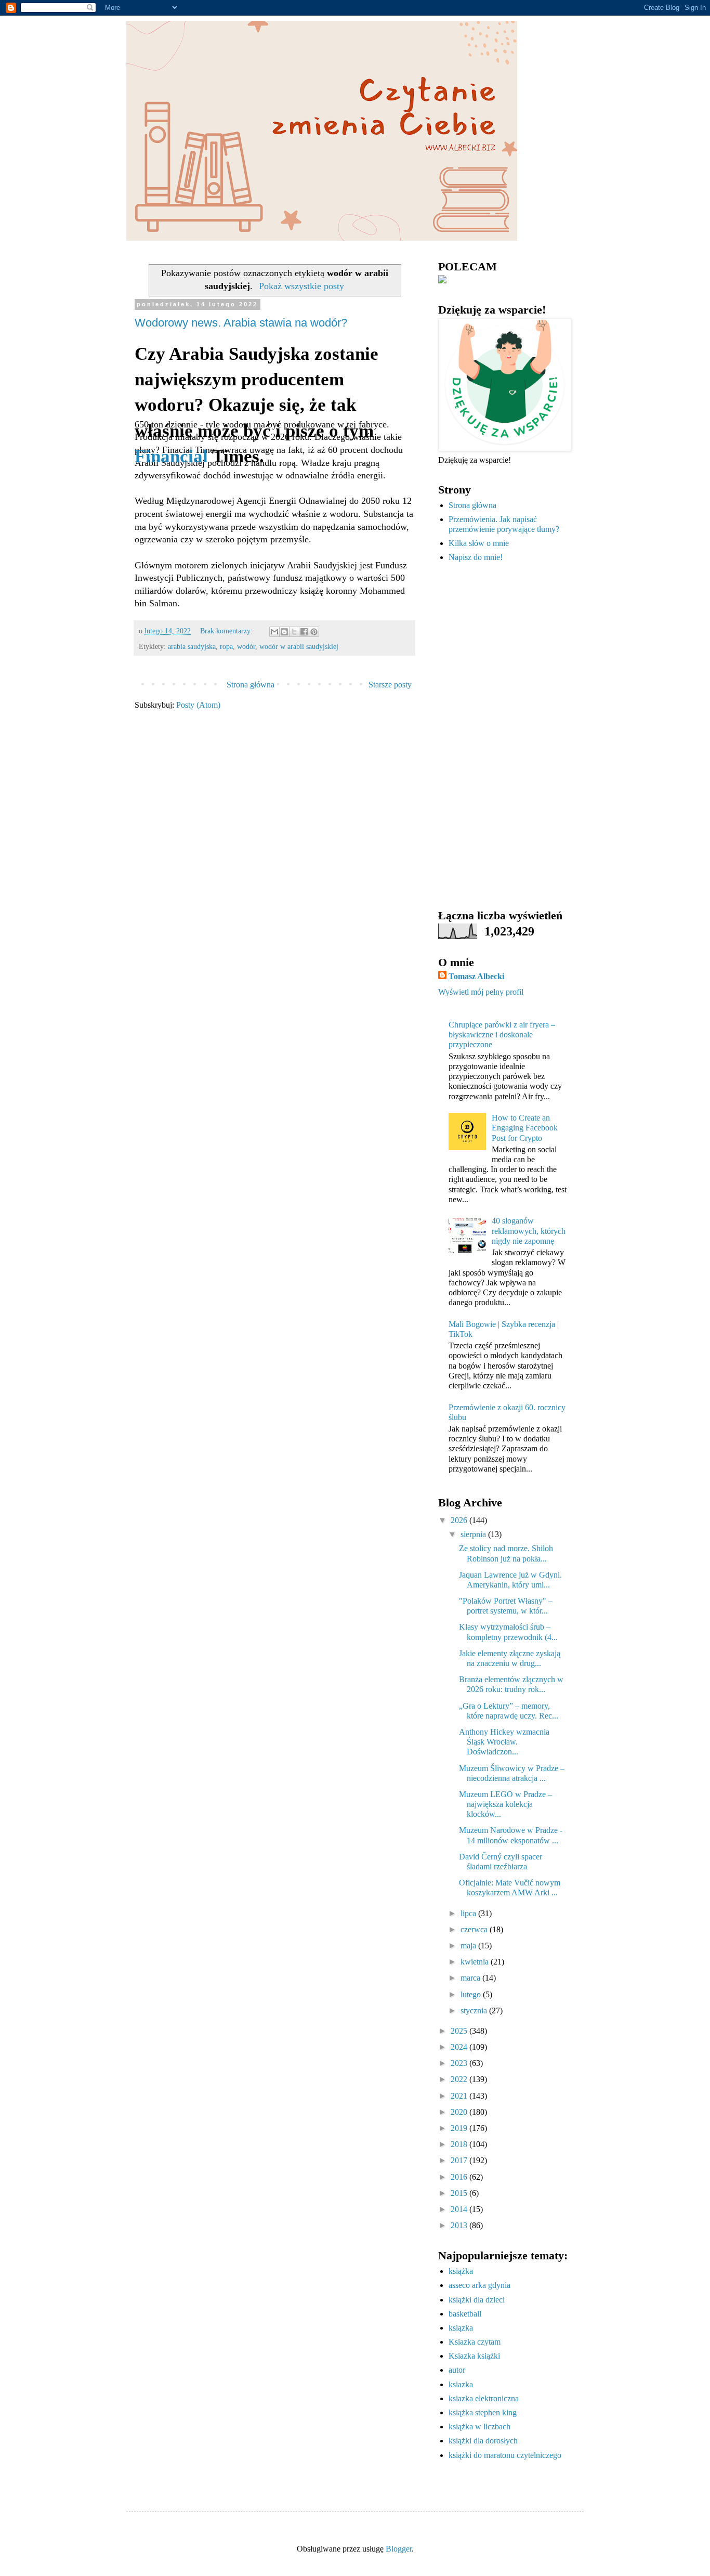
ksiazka (461, 2384)
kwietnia (476, 1962)
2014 (460, 2209)
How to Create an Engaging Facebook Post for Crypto (525, 1128)
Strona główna (251, 685)
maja (469, 1946)
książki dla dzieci (477, 2300)
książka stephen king (483, 2412)
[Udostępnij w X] (294, 632)
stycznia (475, 2011)
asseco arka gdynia (479, 2285)
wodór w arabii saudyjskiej (299, 646)
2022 (460, 2079)
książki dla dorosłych (483, 2441)
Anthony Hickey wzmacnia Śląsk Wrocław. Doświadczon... (504, 1742)
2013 (460, 2225)
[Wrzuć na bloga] (284, 632)
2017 (460, 2160)
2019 (460, 2128)
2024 (460, 2047)
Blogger (399, 2549)
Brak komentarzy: (227, 631)
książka (461, 2271)
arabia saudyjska (192, 646)
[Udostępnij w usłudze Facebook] (304, 632)
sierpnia (474, 1534)
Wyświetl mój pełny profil (481, 992)
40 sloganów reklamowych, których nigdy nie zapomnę (529, 1231)
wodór (246, 646)
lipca (469, 1913)
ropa (226, 646)
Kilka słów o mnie (479, 543)
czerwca (475, 1929)
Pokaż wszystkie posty (301, 286)
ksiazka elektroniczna (484, 2398)
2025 (460, 2031)
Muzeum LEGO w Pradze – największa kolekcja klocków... (505, 1804)
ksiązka (461, 2328)
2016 (460, 2177)
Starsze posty (390, 685)
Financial (171, 456)
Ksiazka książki (474, 2356)
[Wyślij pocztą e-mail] (274, 632)
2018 (460, 2144)
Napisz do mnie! (476, 557)
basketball (465, 2314)
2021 (460, 2096)
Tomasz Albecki (476, 976)
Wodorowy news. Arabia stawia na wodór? (241, 323)
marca (471, 1978)
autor (457, 2370)
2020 (460, 2112)
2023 (460, 2063)
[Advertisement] (503, 736)
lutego (472, 1994)
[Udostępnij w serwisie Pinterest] (314, 632)
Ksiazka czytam (475, 2342)
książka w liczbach (479, 2427)
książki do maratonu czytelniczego (505, 2455)
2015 (460, 2193)
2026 (460, 1520)
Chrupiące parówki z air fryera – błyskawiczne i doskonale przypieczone (502, 1035)
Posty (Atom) (198, 705)
